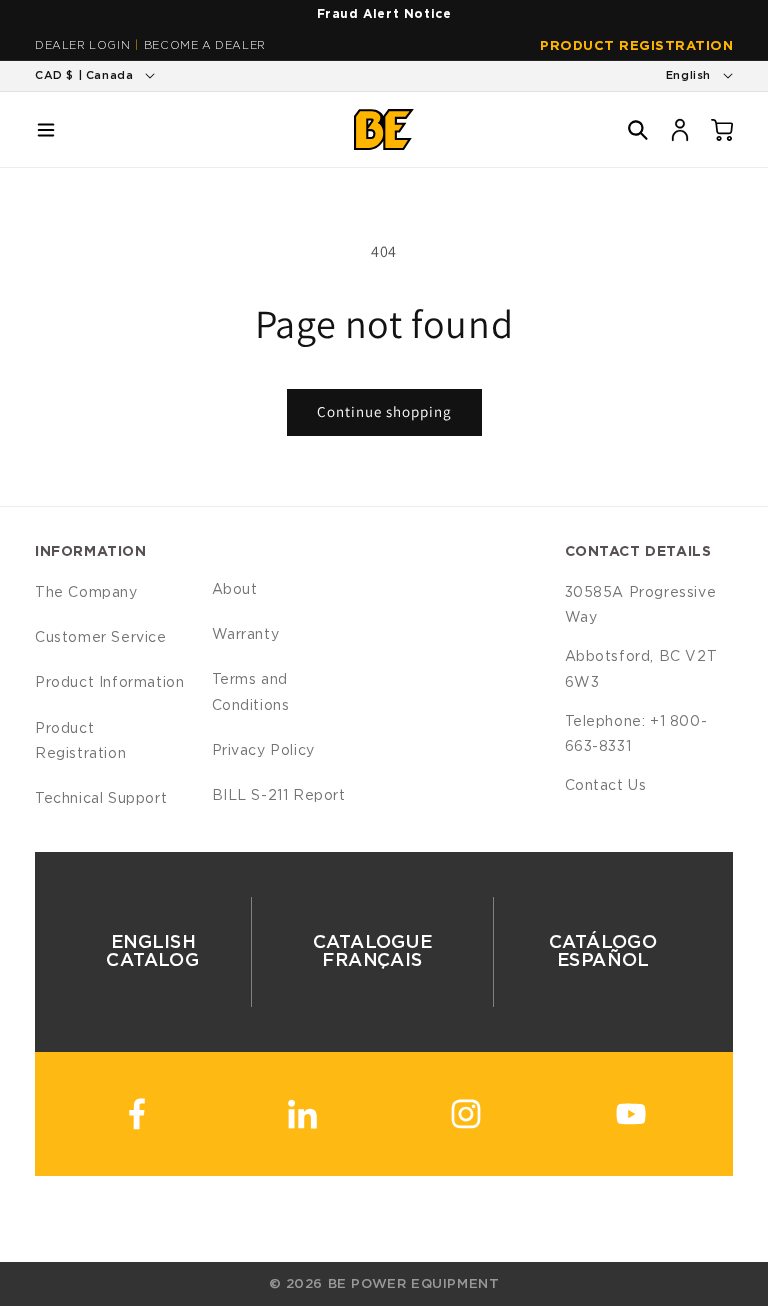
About (235, 590)
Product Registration (636, 46)
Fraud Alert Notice (384, 14)
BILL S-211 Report (279, 796)
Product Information (109, 683)
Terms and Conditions (251, 692)
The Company (86, 593)
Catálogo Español (603, 952)
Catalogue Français (372, 952)
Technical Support (101, 799)
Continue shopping (384, 411)
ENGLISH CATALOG (152, 952)
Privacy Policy (263, 751)
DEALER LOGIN (82, 45)
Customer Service (101, 638)
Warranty (246, 635)
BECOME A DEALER (205, 45)
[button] (46, 130)
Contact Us (606, 786)
